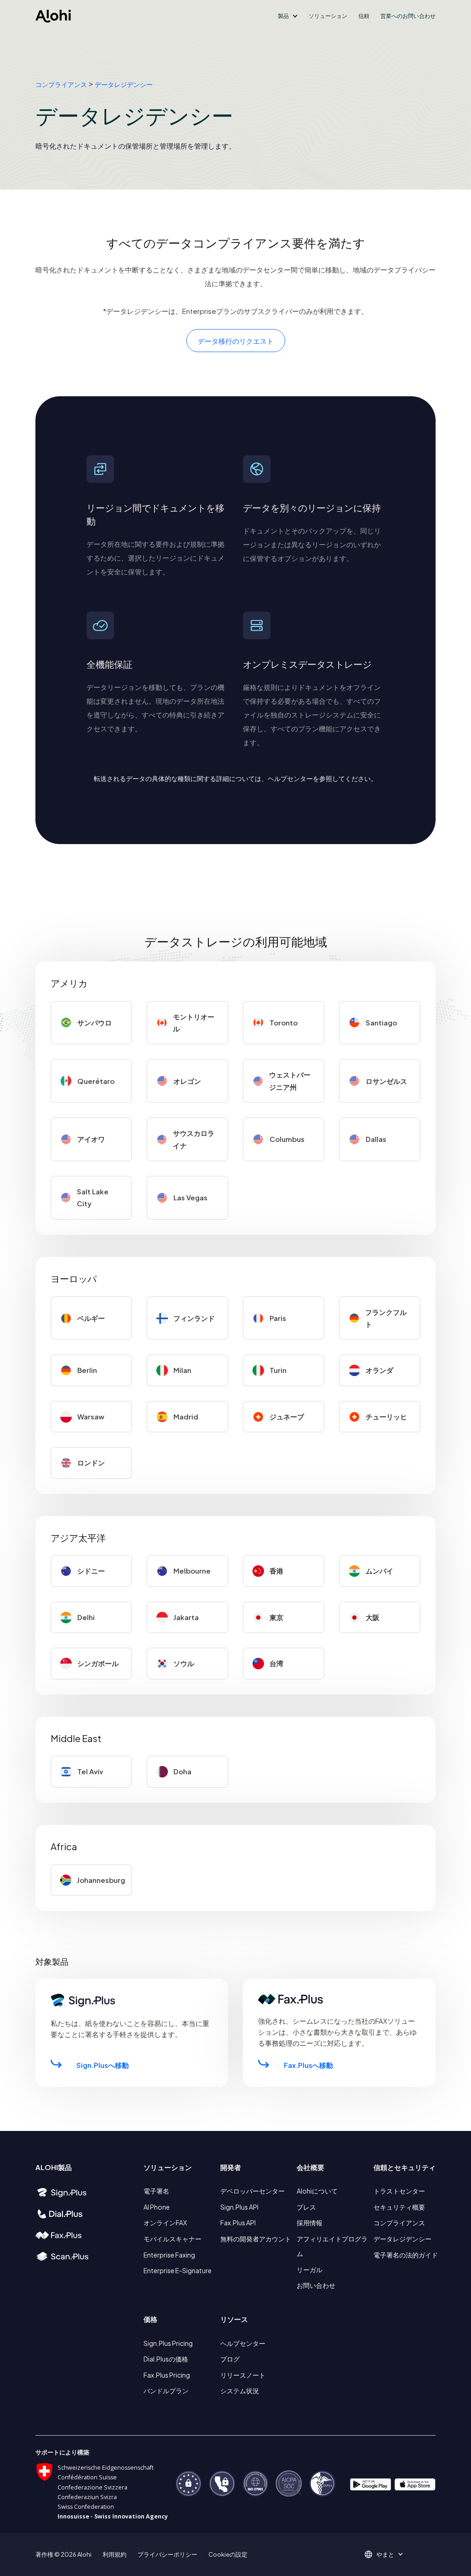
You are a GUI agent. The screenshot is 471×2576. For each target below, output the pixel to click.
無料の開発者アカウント (256, 2239)
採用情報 (310, 2223)
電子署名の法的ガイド (406, 2255)
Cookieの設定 (228, 2554)
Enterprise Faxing (169, 2255)
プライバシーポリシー (167, 2554)
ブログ (230, 2359)
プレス (306, 2207)
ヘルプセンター (243, 2343)
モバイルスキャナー (172, 2239)
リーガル (310, 2269)
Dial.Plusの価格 (166, 2359)
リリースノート (243, 2375)
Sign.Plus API (239, 2207)
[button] (288, 16)
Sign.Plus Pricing (168, 2343)
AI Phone (157, 2207)
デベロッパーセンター (253, 2191)
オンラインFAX (165, 2223)
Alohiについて (317, 2191)
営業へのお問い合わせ (408, 16)
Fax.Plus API (238, 2223)
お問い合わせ (316, 2285)
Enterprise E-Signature (178, 2270)
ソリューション (328, 16)
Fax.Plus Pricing (167, 2375)
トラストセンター (399, 2191)
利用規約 (115, 2554)
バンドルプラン (166, 2391)
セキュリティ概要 (399, 2207)
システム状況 (240, 2391)
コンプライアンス (61, 84)
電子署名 (156, 2191)
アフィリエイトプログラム (332, 2246)
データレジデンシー (124, 84)
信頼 (364, 16)
